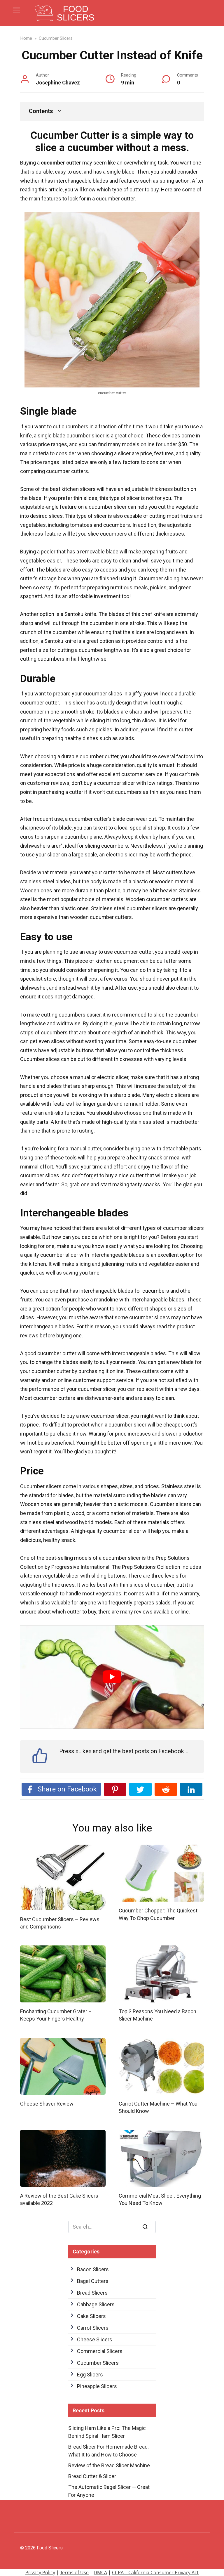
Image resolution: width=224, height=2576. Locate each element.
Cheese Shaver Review (47, 2104)
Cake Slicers (91, 2316)
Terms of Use (74, 2572)
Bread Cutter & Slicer (92, 2476)
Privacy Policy (40, 2572)
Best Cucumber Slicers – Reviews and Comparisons (60, 1923)
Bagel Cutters (93, 2281)
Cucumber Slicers (98, 2363)
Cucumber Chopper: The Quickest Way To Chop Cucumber (158, 1914)
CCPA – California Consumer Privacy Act (155, 2572)
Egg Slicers (90, 2375)
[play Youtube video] (112, 1677)
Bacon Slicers (93, 2269)
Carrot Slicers (93, 2328)
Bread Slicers (92, 2293)
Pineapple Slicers (97, 2386)
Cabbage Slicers (96, 2304)
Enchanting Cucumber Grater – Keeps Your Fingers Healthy (56, 2015)
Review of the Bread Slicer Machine (109, 2465)
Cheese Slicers (95, 2339)
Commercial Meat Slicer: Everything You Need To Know (160, 2199)
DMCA (100, 2572)
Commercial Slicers (100, 2351)
